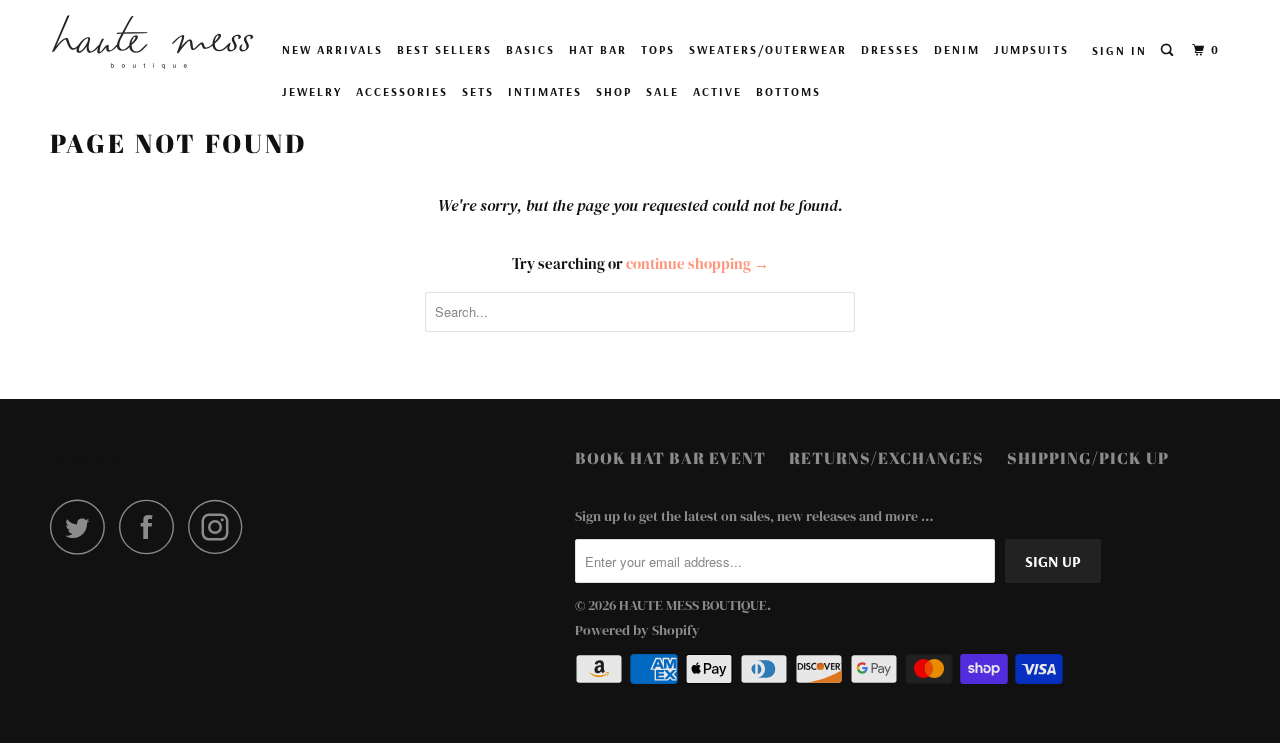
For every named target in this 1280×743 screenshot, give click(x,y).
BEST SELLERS (444, 49)
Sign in (1119, 50)
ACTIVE (717, 91)
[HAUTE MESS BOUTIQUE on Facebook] (152, 526)
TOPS (658, 49)
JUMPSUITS (1031, 49)
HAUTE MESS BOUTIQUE (693, 605)
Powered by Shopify (637, 630)
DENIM (957, 49)
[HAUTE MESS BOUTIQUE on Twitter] (83, 526)
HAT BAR (598, 49)
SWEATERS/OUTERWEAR (768, 49)
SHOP (614, 91)
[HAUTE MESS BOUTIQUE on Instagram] (221, 526)
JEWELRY (312, 91)
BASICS (530, 49)
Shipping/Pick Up (1088, 458)
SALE (662, 91)
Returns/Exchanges (886, 458)
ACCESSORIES (402, 91)
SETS (478, 91)
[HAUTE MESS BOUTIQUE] (152, 42)
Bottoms (788, 91)
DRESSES (890, 49)
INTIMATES (545, 91)
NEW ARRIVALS (332, 49)
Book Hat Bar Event (670, 458)
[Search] (1169, 50)
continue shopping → (697, 263)
